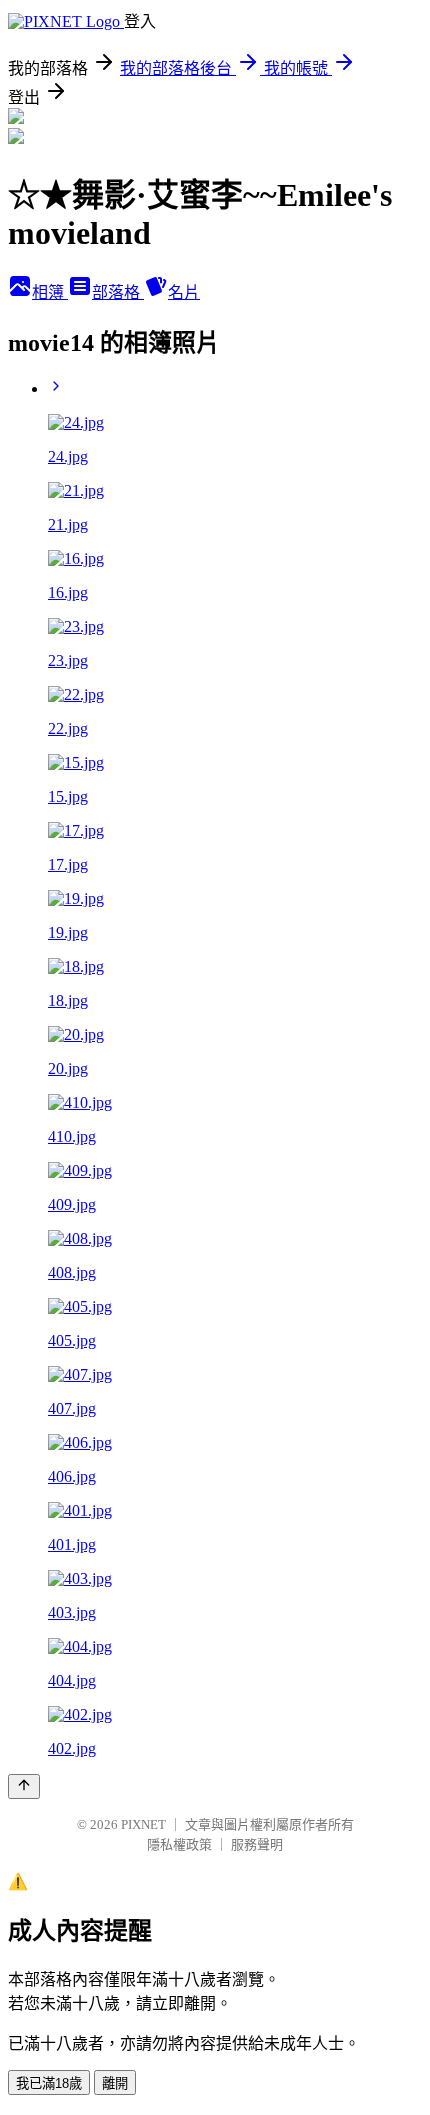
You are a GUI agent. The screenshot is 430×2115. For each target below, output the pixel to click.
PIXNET (143, 1824)
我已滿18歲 (49, 2083)
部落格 (118, 292)
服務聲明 (257, 1844)
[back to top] (24, 1786)
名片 (184, 292)
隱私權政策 (179, 1844)
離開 (115, 2083)
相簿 (50, 292)
